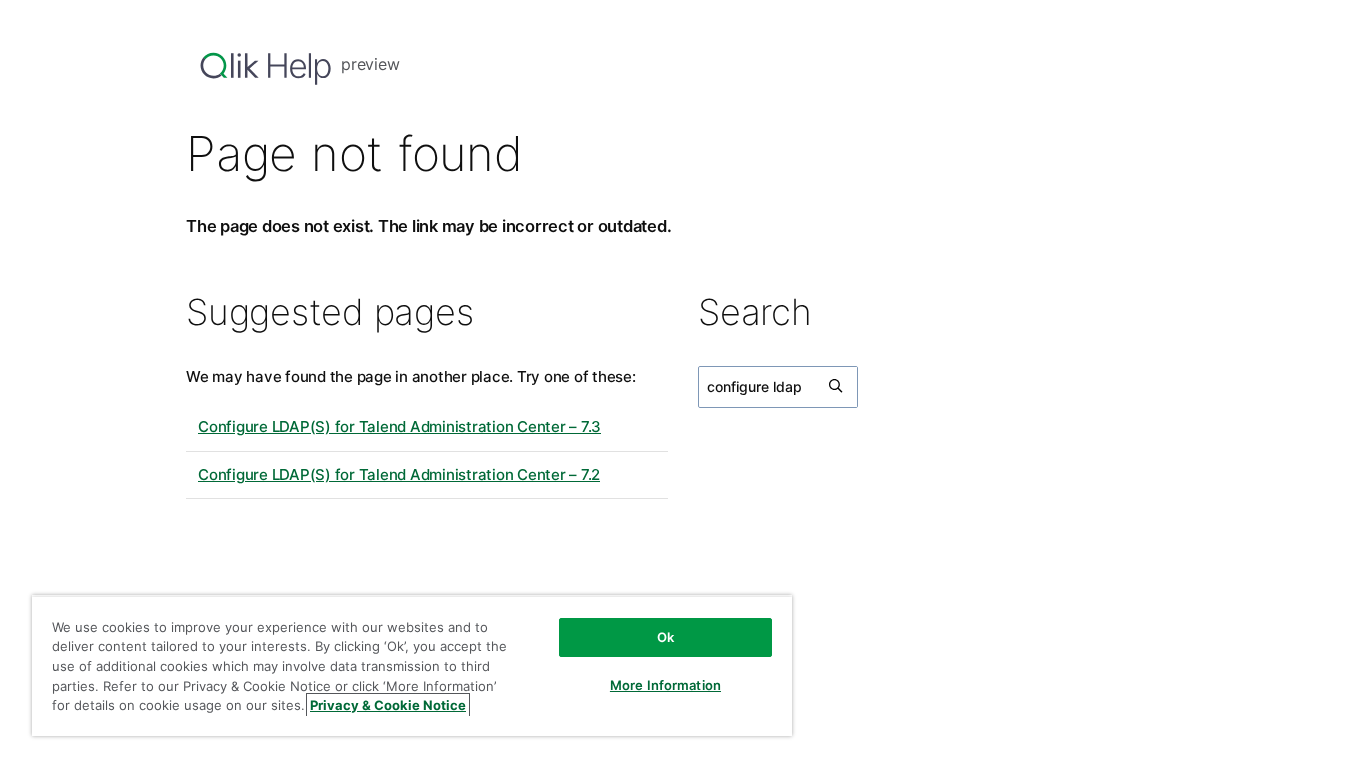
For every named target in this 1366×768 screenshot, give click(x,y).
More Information (665, 685)
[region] (412, 665)
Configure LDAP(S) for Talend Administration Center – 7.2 (399, 474)
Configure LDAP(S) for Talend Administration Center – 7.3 (399, 426)
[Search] (837, 387)
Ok (665, 637)
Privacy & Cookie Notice (388, 705)
